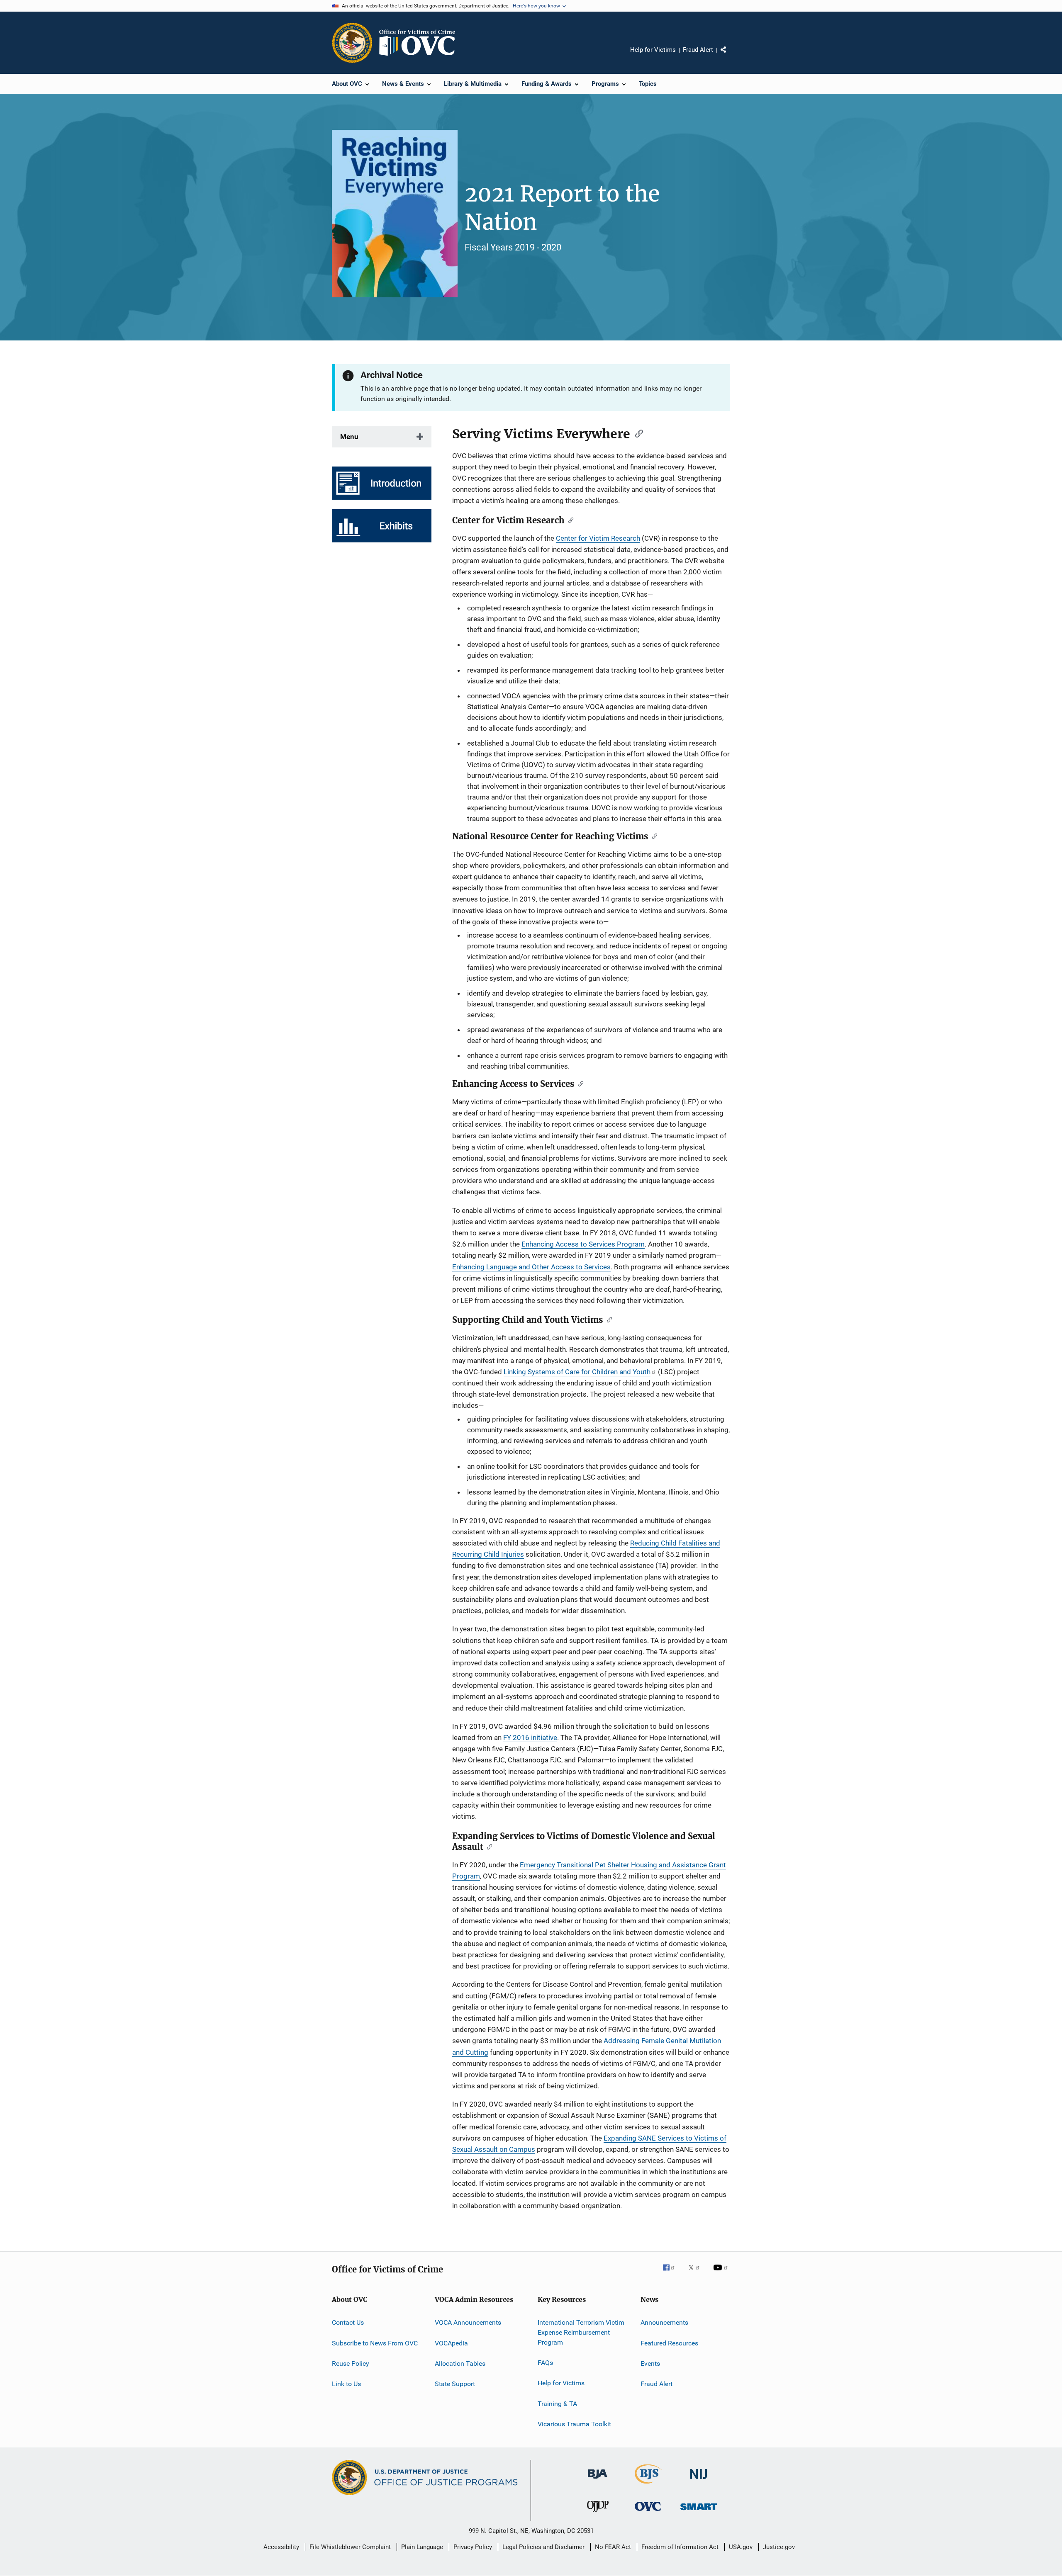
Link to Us (346, 2384)
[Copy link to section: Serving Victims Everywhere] (636, 433)
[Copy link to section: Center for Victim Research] (569, 520)
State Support (455, 2384)
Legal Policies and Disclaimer (543, 2547)
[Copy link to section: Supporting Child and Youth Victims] (608, 1319)
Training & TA (557, 2404)
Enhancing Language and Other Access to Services (531, 1267)
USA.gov (741, 2547)
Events (650, 2363)
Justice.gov (779, 2547)
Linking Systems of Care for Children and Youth (577, 1372)
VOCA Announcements (468, 2322)
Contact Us (348, 2322)
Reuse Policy (351, 2363)
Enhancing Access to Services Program (583, 1244)
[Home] (421, 43)
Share (730, 56)
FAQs (545, 2363)
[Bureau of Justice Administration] (598, 2480)
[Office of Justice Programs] (352, 43)
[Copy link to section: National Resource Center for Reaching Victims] (653, 836)
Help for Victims (653, 50)
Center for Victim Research (598, 538)
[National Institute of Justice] (699, 2480)
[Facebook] (672, 2273)
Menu (349, 437)
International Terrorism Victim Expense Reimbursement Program (581, 2332)
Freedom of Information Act (680, 2547)
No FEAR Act (613, 2547)
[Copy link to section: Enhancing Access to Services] (579, 1083)
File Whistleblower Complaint (350, 2547)
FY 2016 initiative (530, 1738)
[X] (697, 2273)
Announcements (664, 2322)
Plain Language (422, 2547)
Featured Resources (669, 2343)
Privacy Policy (473, 2547)
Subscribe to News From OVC (375, 2343)
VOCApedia (451, 2343)
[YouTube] (722, 2273)
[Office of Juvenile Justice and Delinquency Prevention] (598, 2513)
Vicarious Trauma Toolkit (574, 2424)
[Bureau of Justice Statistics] (648, 2485)
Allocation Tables (460, 2363)
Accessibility (281, 2547)
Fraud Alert (698, 50)
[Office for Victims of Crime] (648, 2512)
